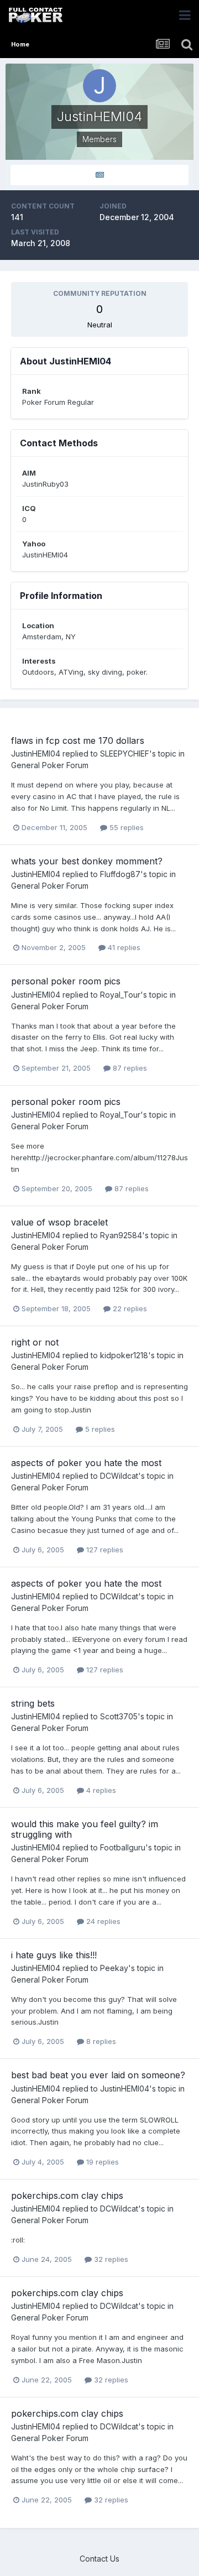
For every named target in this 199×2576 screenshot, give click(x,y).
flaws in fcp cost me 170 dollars (78, 741)
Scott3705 (119, 1716)
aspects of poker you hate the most (86, 1463)
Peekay (114, 1968)
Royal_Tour (120, 995)
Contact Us (99, 2559)
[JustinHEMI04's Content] (99, 175)
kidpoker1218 (124, 1355)
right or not (35, 1342)
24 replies (102, 1921)
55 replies (125, 827)
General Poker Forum (50, 765)
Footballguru (123, 1847)
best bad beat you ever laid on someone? (98, 2075)
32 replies (110, 2259)
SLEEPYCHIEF (125, 753)
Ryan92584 (121, 1235)
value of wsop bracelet (59, 1222)
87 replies (129, 1068)
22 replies (129, 1308)
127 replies (104, 1550)
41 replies (123, 947)
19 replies (101, 2162)
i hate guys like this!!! (54, 1955)
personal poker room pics (66, 981)
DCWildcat (119, 1476)
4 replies (100, 1790)
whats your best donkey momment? (87, 861)
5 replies (99, 1429)
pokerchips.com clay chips (67, 2196)
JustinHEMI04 (36, 753)
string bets (33, 1703)
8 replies (100, 2041)
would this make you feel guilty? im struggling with (85, 1829)
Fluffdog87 (120, 874)
